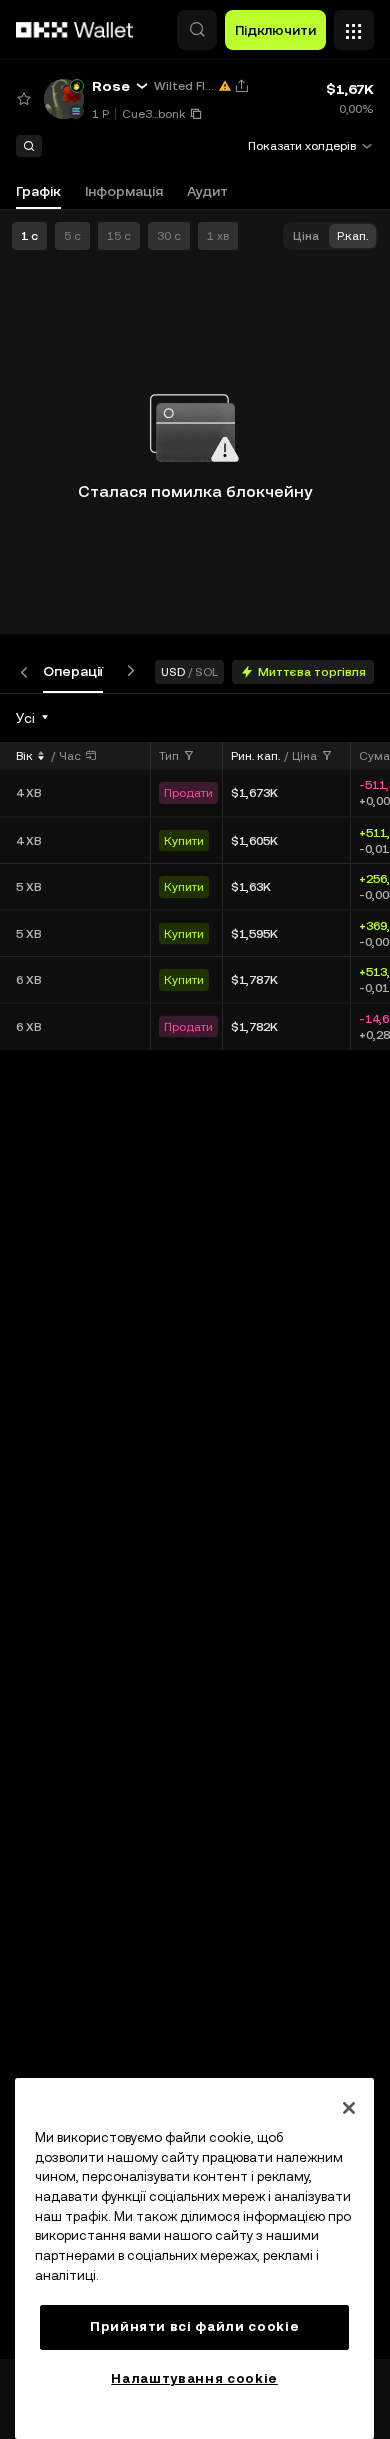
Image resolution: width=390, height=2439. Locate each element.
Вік (24, 756)
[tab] (73, 671)
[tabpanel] (195, 1526)
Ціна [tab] (306, 236)
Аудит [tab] (207, 191)
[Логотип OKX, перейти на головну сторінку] (75, 30)
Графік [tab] (38, 191)
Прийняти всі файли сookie (194, 2326)
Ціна (304, 756)
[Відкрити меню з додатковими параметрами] (354, 25)
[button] (197, 30)
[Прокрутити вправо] (127, 671)
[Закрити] (349, 2108)
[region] (194, 2258)
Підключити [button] (275, 30)
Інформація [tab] (124, 191)
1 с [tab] (29, 236)
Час (70, 756)
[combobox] (33, 718)
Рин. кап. (255, 756)
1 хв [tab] (218, 236)
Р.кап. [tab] (352, 236)
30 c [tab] (169, 236)
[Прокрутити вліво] (28, 671)
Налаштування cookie (194, 2378)
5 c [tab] (72, 236)
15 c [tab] (119, 236)
